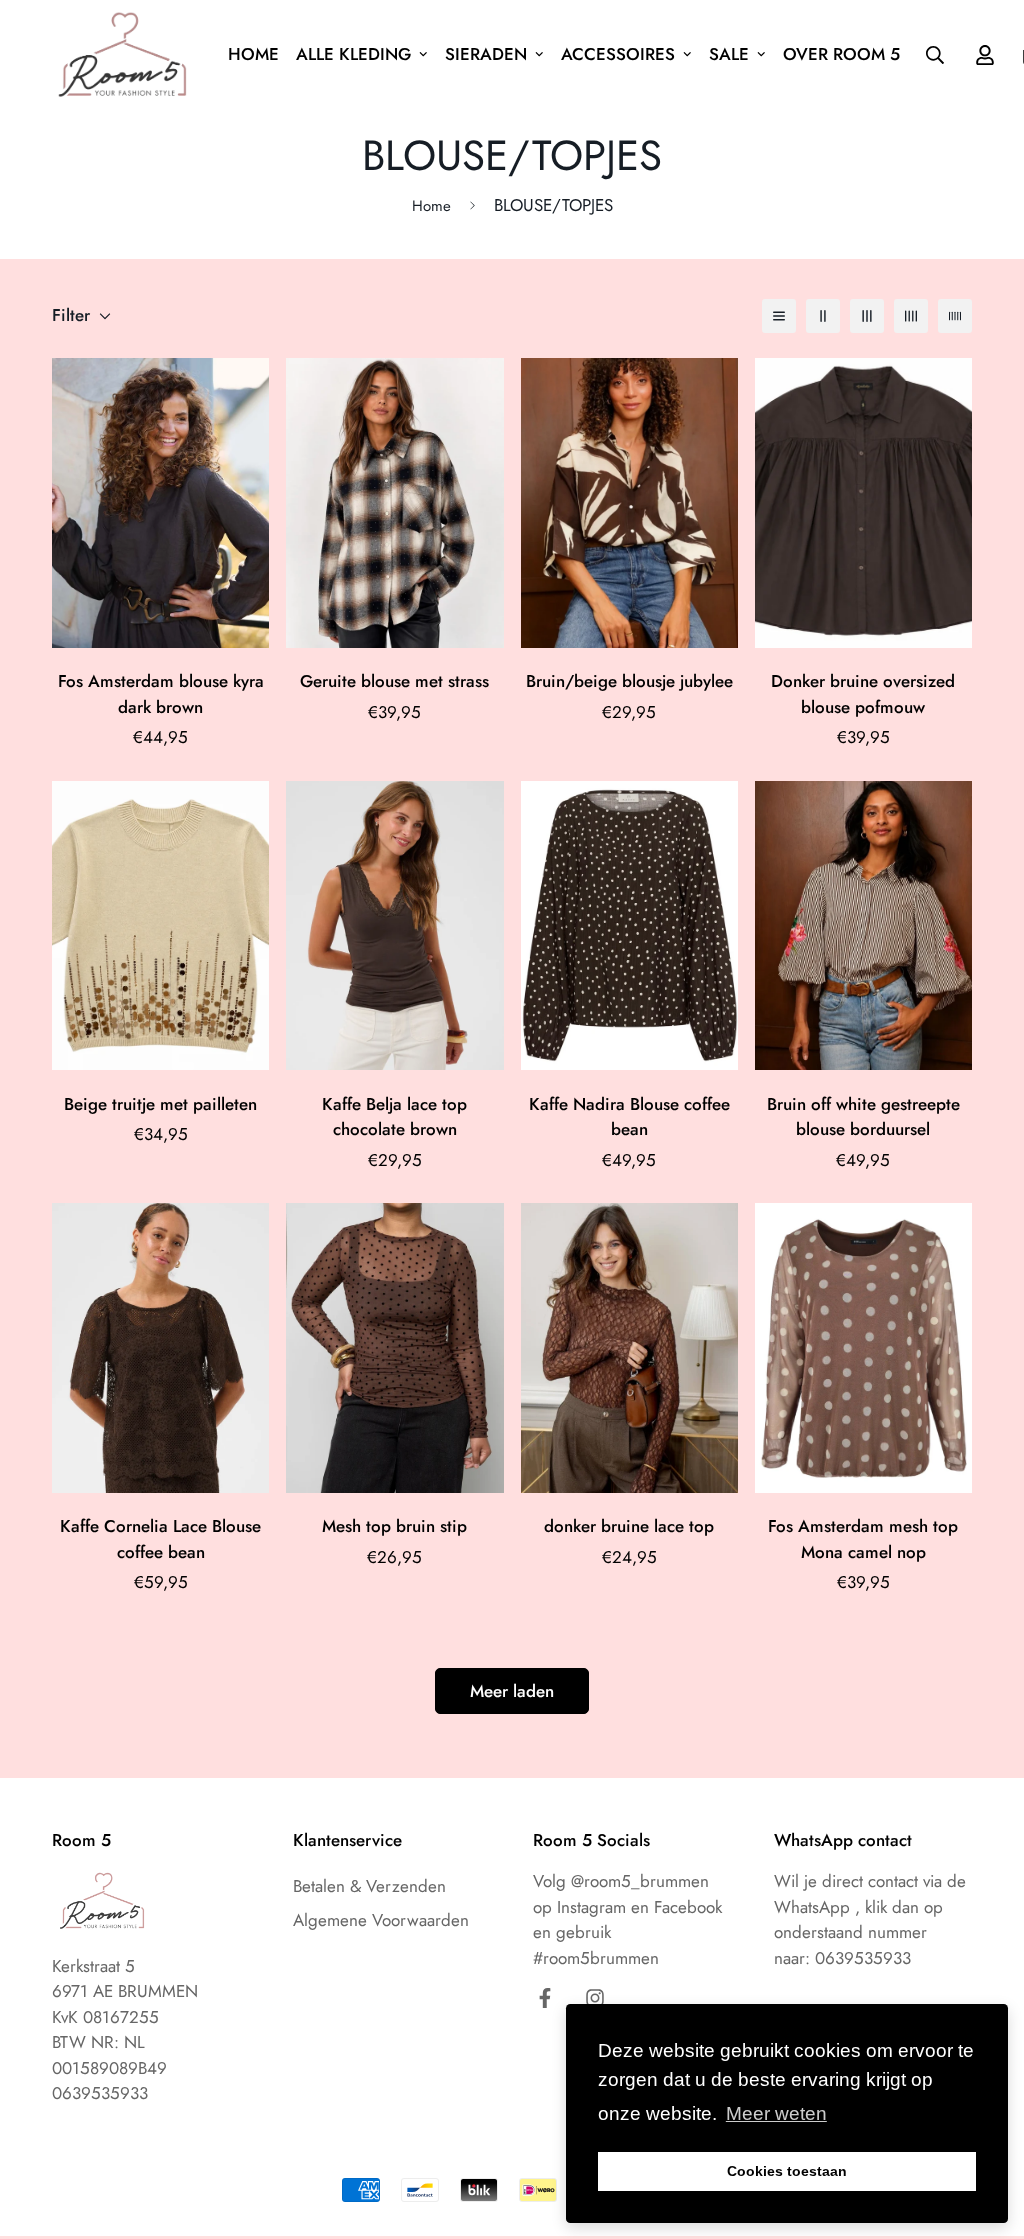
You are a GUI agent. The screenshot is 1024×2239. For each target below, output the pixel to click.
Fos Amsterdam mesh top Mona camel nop (863, 1539)
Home (431, 206)
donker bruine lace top (629, 1526)
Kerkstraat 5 (93, 1966)
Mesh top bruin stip (394, 1526)
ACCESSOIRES (618, 54)
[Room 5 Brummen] (127, 54)
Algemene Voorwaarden (381, 1920)
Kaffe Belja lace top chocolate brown (394, 1117)
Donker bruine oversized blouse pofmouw (863, 694)
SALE (729, 54)
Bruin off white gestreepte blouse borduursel (863, 1117)
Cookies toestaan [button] (787, 2171)
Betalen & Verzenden (369, 1886)
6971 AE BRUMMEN (125, 1991)
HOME (253, 54)
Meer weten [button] (776, 2113)
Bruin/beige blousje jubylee (629, 681)
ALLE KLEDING (353, 54)
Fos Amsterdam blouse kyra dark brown (161, 694)
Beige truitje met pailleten (160, 1104)
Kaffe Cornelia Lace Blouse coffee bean (160, 1539)
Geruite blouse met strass (394, 681)
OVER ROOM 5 (841, 54)
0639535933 (863, 1958)
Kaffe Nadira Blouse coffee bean (629, 1117)
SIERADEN (486, 54)
